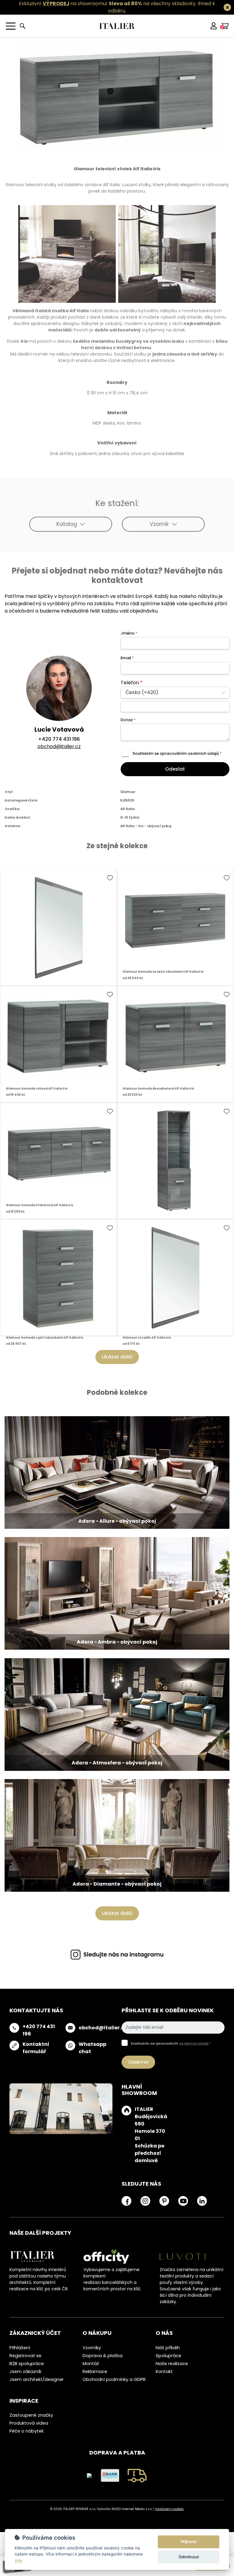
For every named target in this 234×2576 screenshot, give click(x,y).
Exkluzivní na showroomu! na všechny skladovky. (108, 4)
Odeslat (175, 769)
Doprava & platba (103, 2356)
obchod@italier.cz (59, 746)
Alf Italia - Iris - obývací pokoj (146, 826)
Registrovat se (25, 2356)
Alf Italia (128, 809)
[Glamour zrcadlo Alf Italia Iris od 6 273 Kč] (59, 927)
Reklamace (95, 2372)
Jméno (129, 633)
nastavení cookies (169, 2509)
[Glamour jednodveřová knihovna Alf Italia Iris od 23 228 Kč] (175, 1161)
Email (127, 658)
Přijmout (189, 2542)
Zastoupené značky (31, 2415)
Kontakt (164, 2372)
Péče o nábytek (27, 2431)
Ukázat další (117, 1357)
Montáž (91, 2364)
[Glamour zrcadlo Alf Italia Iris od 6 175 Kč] (175, 1277)
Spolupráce (168, 2356)
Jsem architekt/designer (37, 2379)
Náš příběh (168, 2348)
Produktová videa (29, 2423)
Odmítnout (189, 2557)
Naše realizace (172, 2364)
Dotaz (128, 720)
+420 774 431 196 (59, 739)
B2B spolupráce (27, 2364)
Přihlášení (20, 2348)
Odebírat (138, 2062)
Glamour (128, 792)
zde (18, 2560)
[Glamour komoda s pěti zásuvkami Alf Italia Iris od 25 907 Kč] (59, 1277)
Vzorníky (92, 2348)
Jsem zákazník (25, 2372)
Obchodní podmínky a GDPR (114, 2379)
